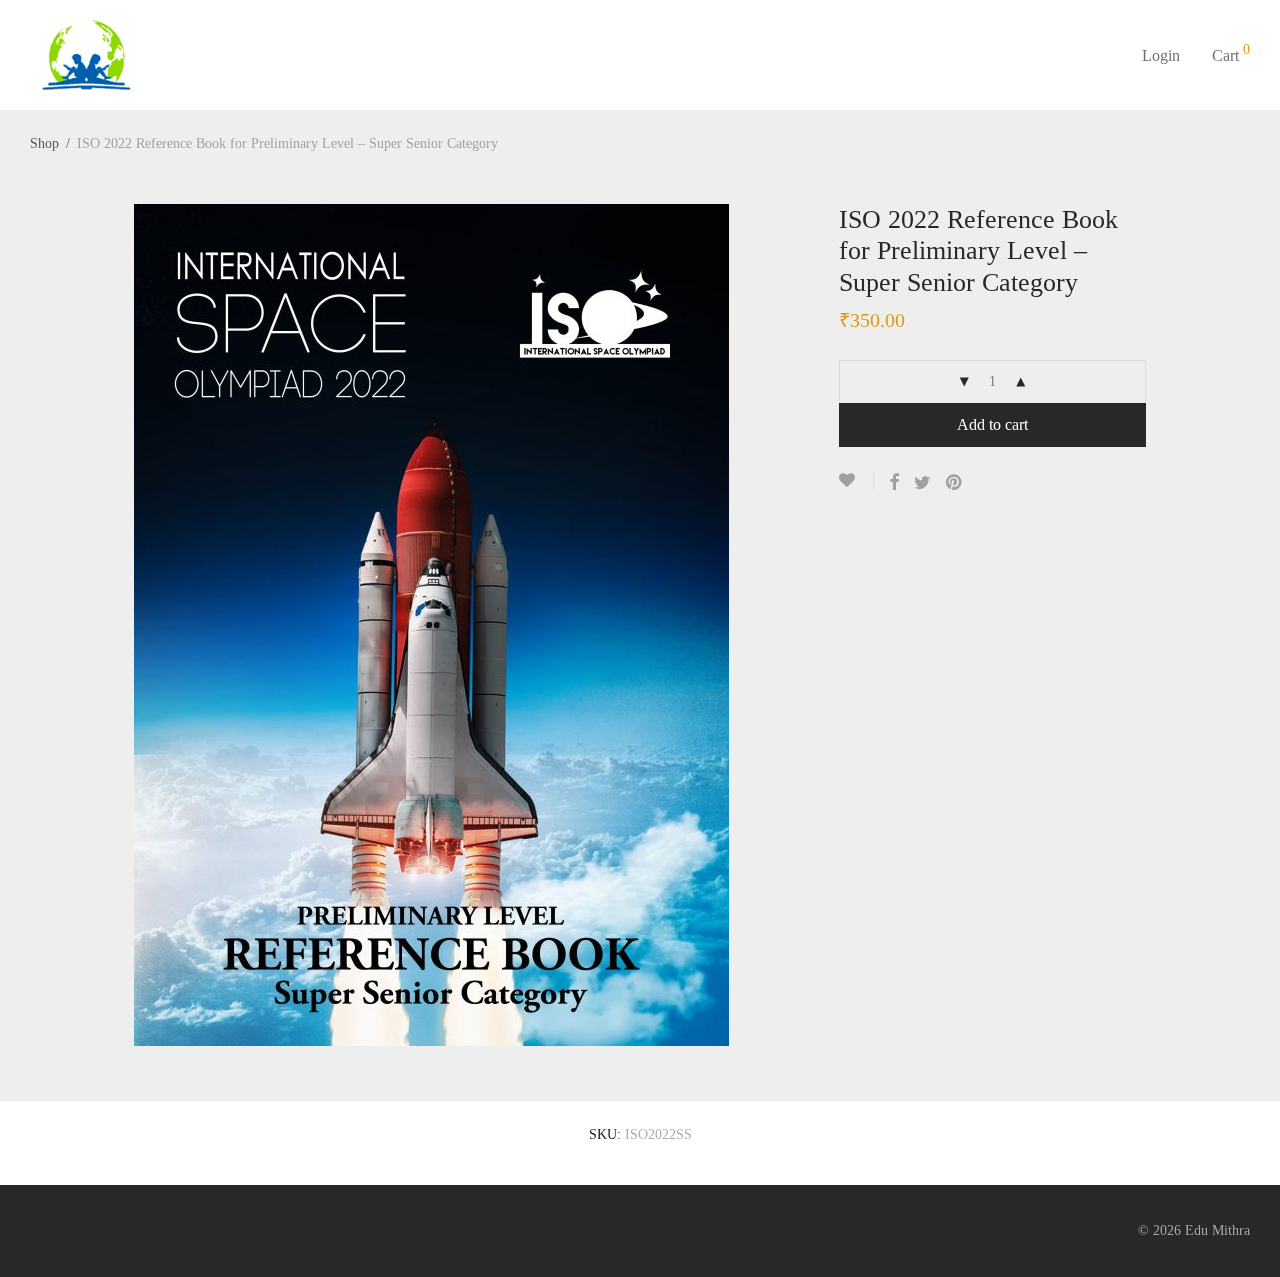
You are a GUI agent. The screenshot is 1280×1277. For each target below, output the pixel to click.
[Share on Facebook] (894, 483)
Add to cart (992, 424)
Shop (44, 143)
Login (1161, 55)
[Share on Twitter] (922, 483)
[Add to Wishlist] (856, 480)
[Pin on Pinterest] (955, 483)
